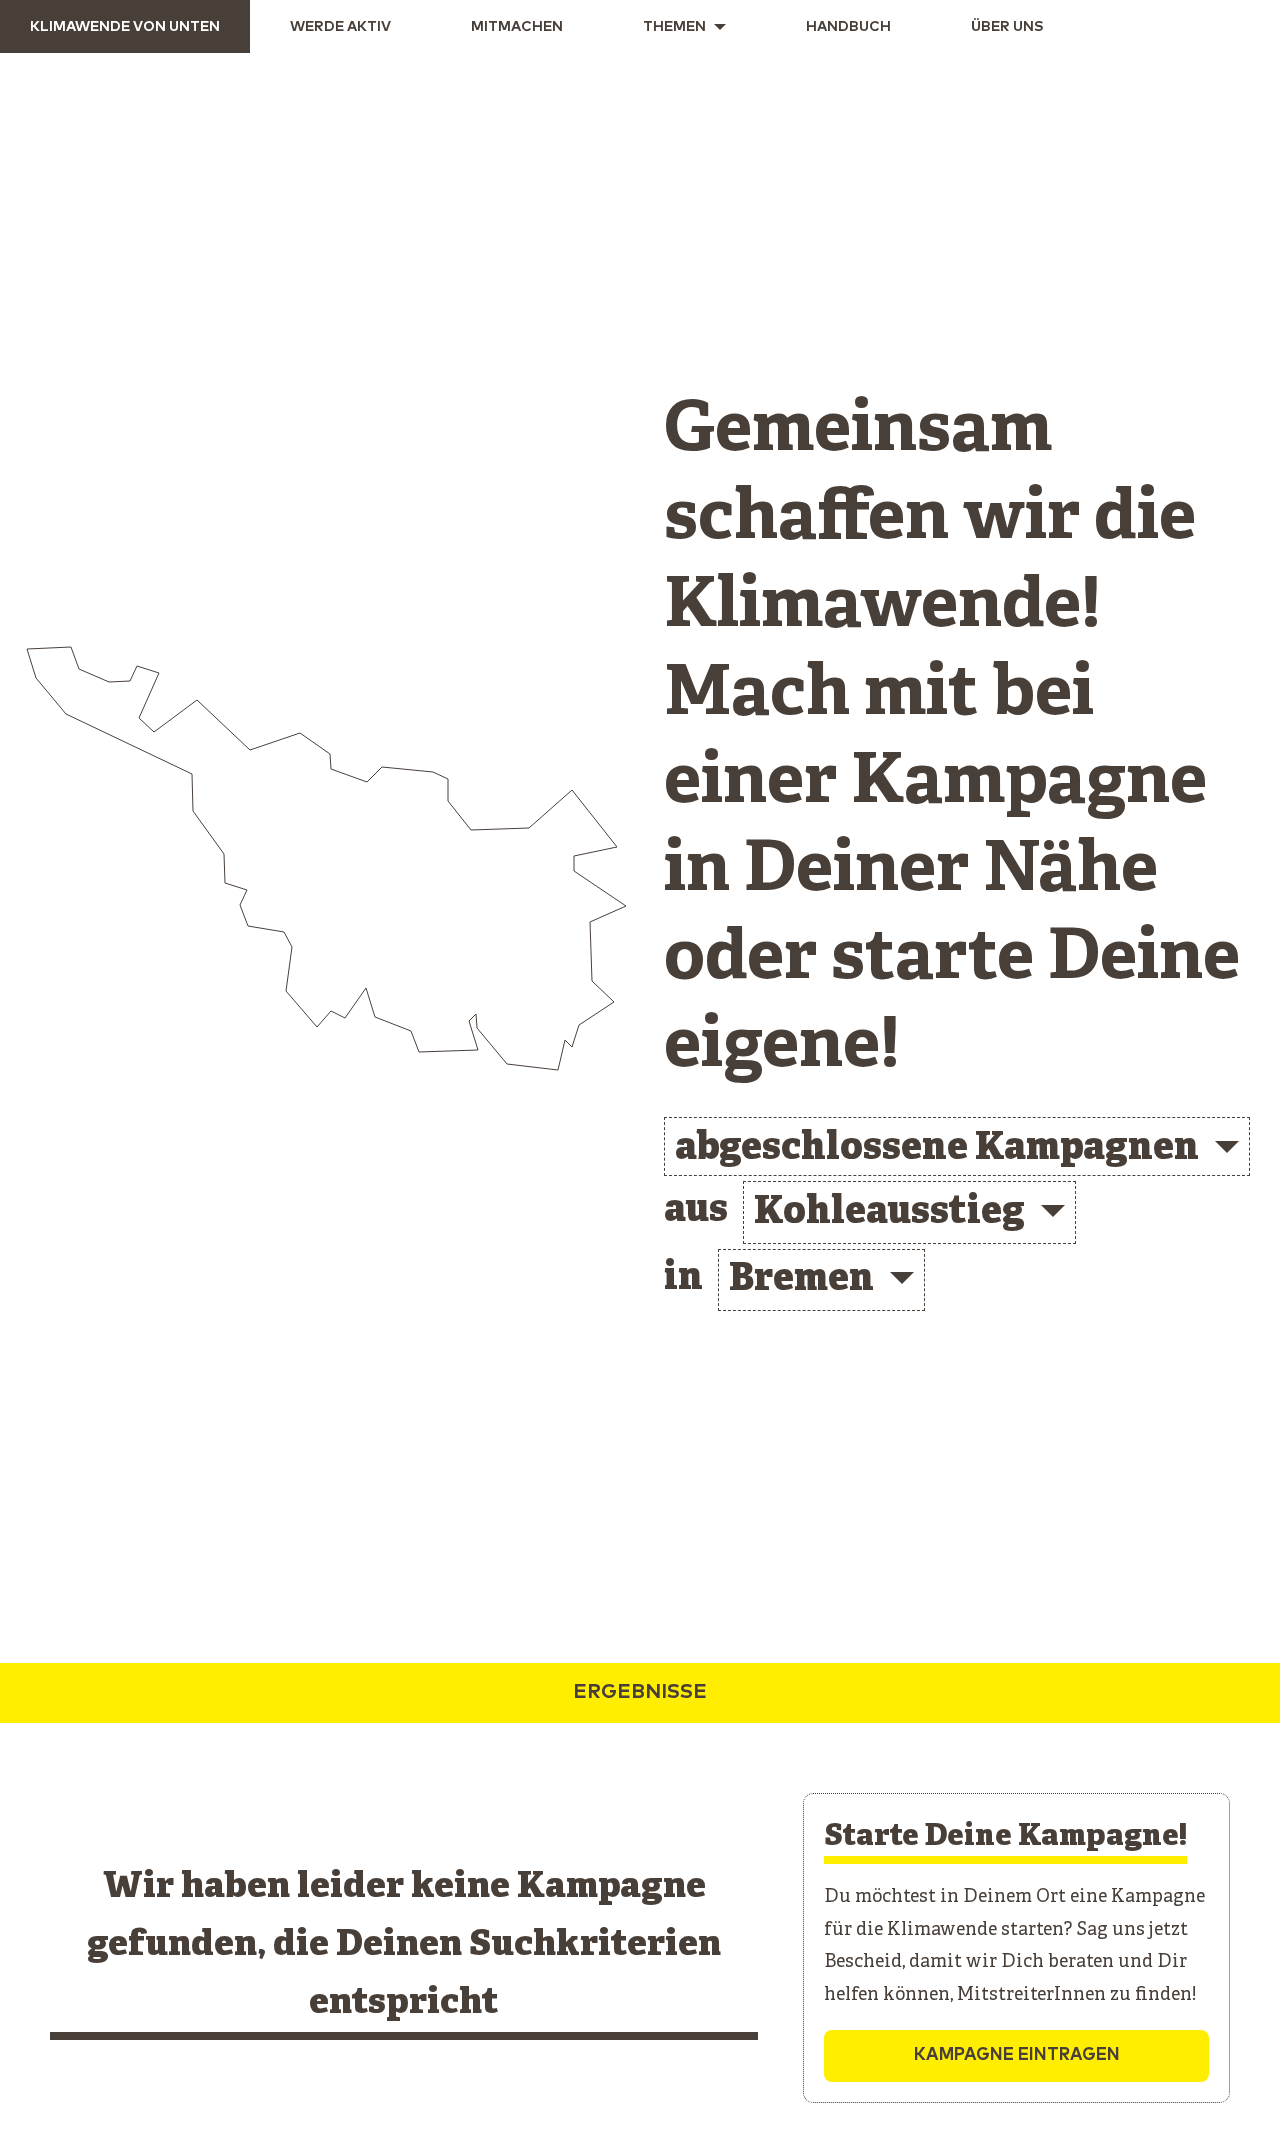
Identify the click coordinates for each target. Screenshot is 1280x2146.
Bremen (801, 1280)
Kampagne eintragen (1017, 2055)
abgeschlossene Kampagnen (937, 1149)
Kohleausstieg (889, 1213)
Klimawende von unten (125, 27)
